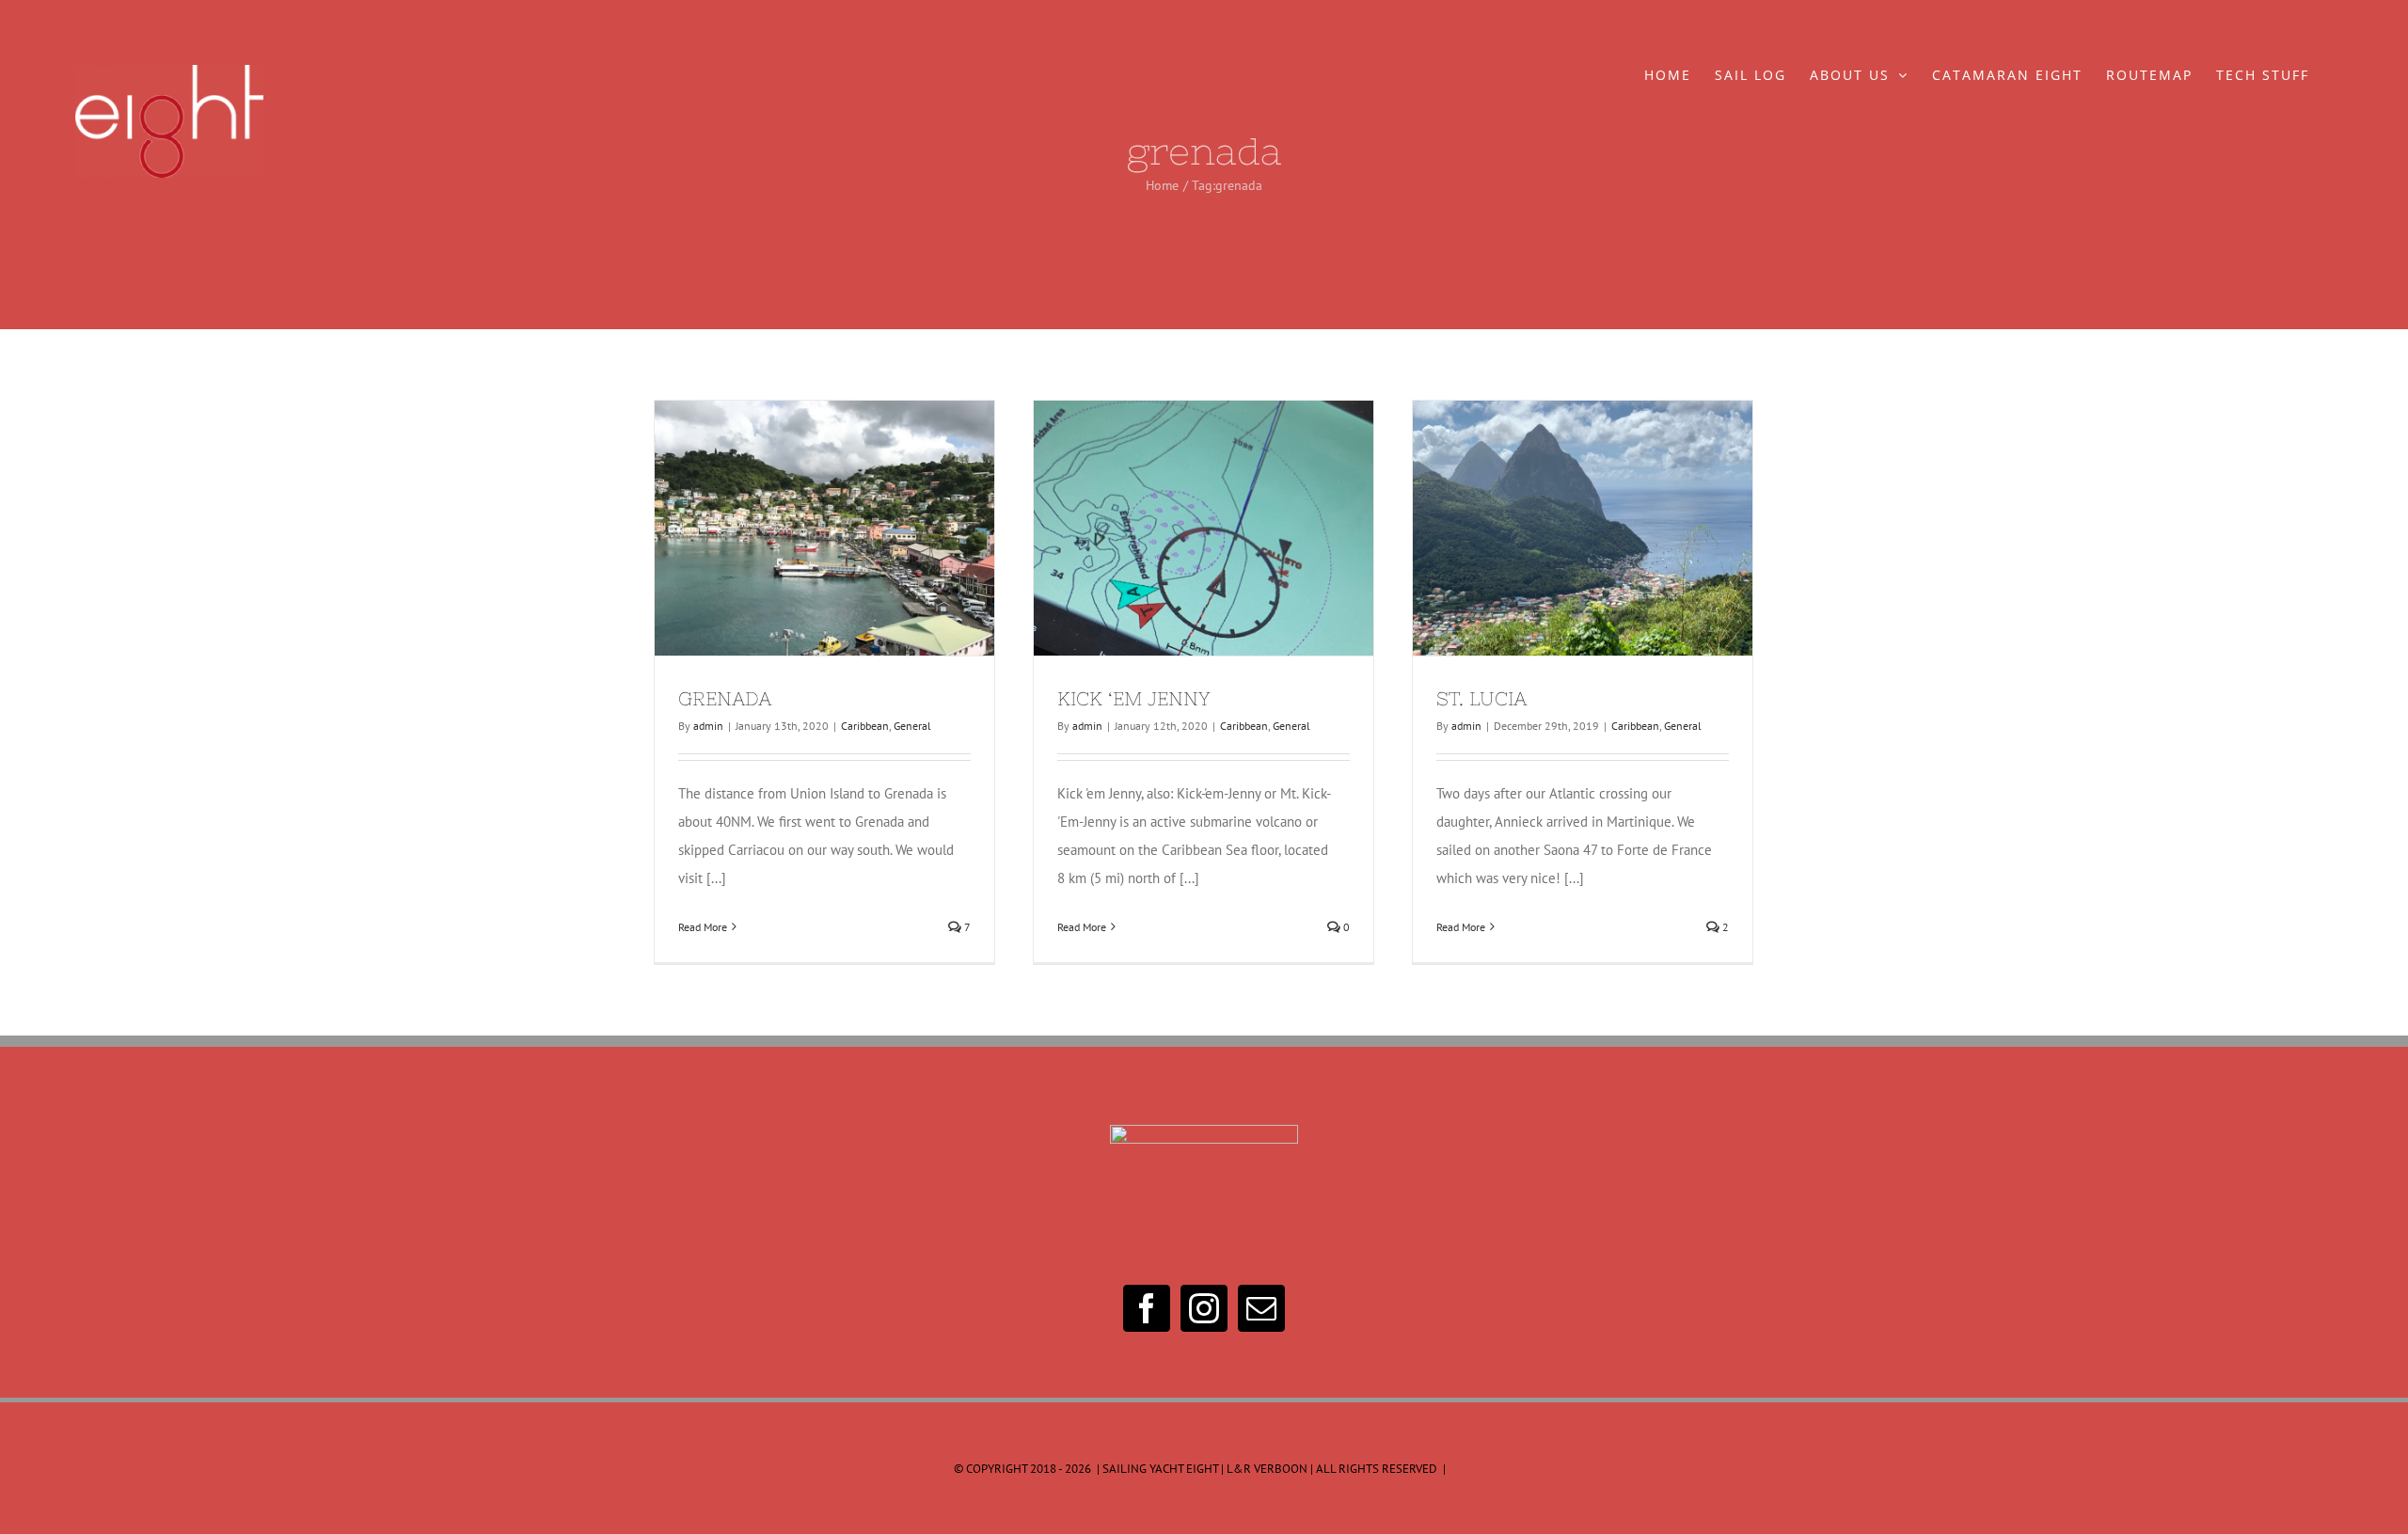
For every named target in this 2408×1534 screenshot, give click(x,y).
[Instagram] (1204, 1308)
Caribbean (865, 726)
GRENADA (790, 528)
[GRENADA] (824, 528)
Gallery (859, 528)
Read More (703, 927)
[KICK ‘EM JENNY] (1204, 528)
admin (708, 726)
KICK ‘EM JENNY (1169, 528)
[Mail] (1261, 1308)
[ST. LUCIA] (1583, 528)
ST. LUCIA (1548, 528)
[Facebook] (1147, 1308)
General (912, 726)
